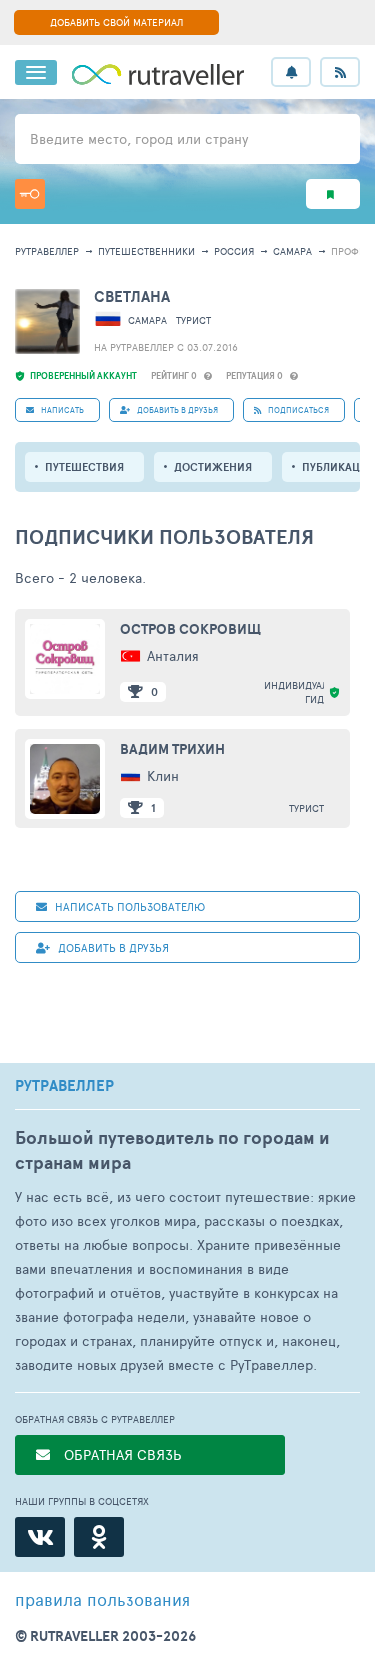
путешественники (146, 251)
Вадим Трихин (172, 749)
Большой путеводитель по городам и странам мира (172, 1150)
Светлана (132, 296)
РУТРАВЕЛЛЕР (64, 1086)
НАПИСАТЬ (61, 409)
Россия (234, 251)
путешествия (84, 467)
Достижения (213, 467)
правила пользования (102, 1599)
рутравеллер (47, 251)
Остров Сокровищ (190, 629)
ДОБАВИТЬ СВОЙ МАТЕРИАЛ (116, 22)
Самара (292, 251)
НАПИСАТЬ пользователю (128, 906)
